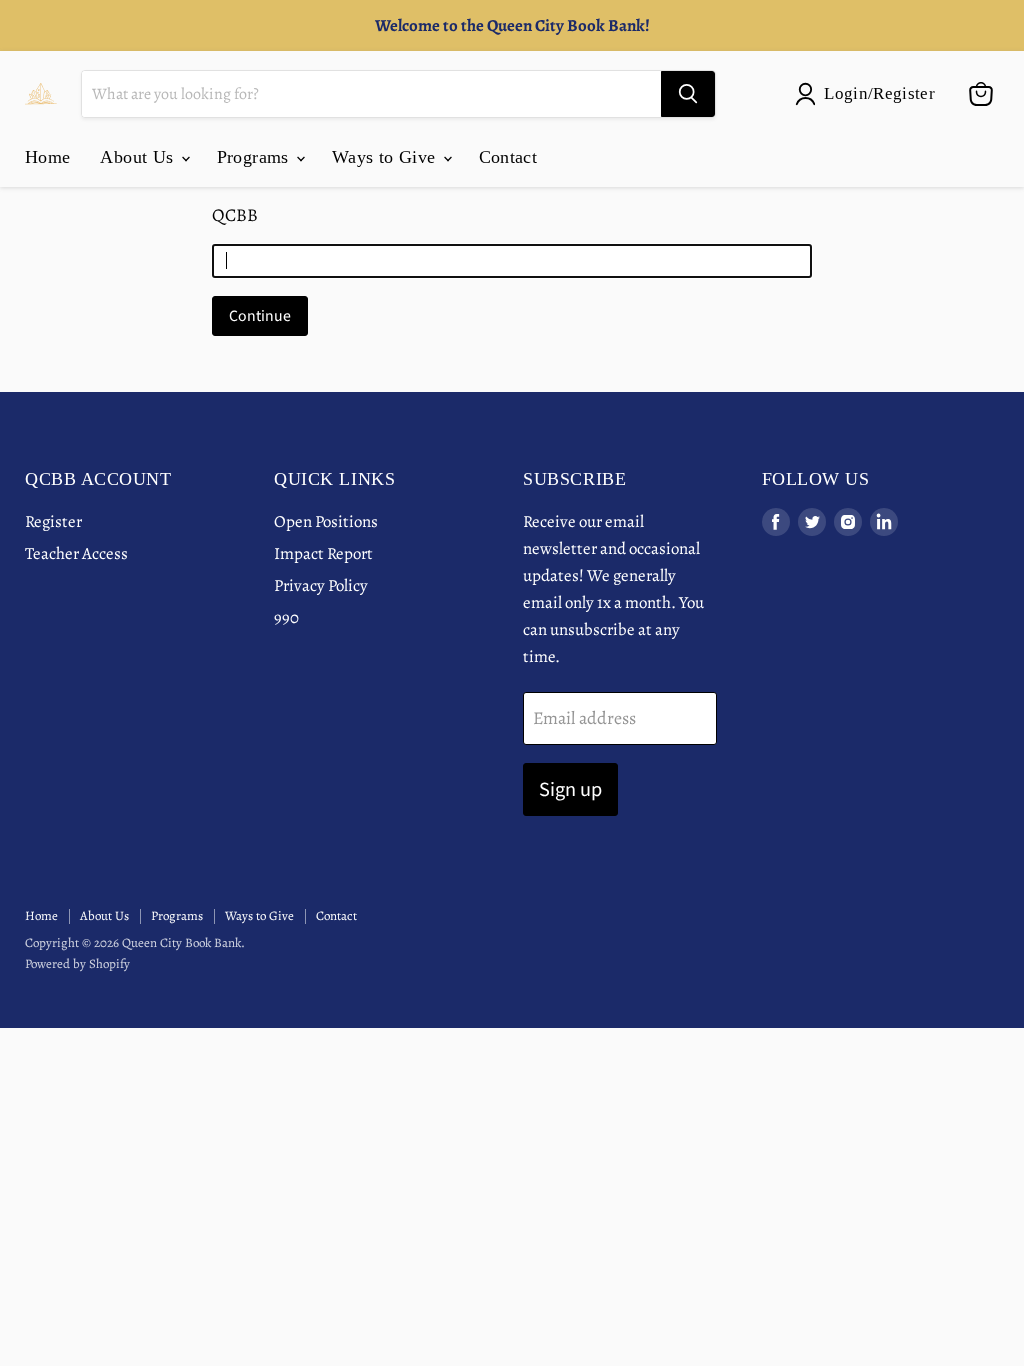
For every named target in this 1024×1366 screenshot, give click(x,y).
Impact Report (323, 553)
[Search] (688, 94)
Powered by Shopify (77, 963)
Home (47, 157)
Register (53, 521)
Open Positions (326, 521)
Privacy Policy (321, 585)
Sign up (570, 789)
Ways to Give (386, 157)
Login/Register (879, 93)
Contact (508, 157)
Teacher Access (76, 553)
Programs (255, 157)
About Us (139, 157)
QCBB (235, 215)
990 (286, 617)
